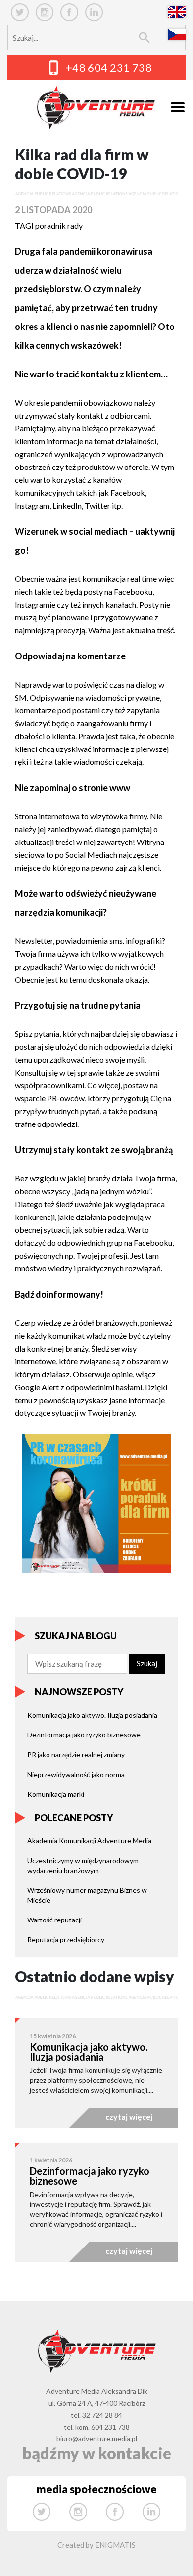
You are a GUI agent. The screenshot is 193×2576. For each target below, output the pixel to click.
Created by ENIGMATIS (96, 2545)
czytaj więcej (129, 2117)
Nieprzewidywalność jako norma (76, 1774)
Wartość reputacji (54, 1920)
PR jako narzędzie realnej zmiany (76, 1755)
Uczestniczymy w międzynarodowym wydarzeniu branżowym (83, 1865)
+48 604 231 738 (109, 68)
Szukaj (147, 1663)
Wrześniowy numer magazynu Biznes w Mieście (87, 1895)
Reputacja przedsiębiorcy (66, 1940)
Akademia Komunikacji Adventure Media (89, 1841)
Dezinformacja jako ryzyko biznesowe (84, 1735)
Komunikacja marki (56, 1794)
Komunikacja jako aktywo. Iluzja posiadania (92, 1715)
